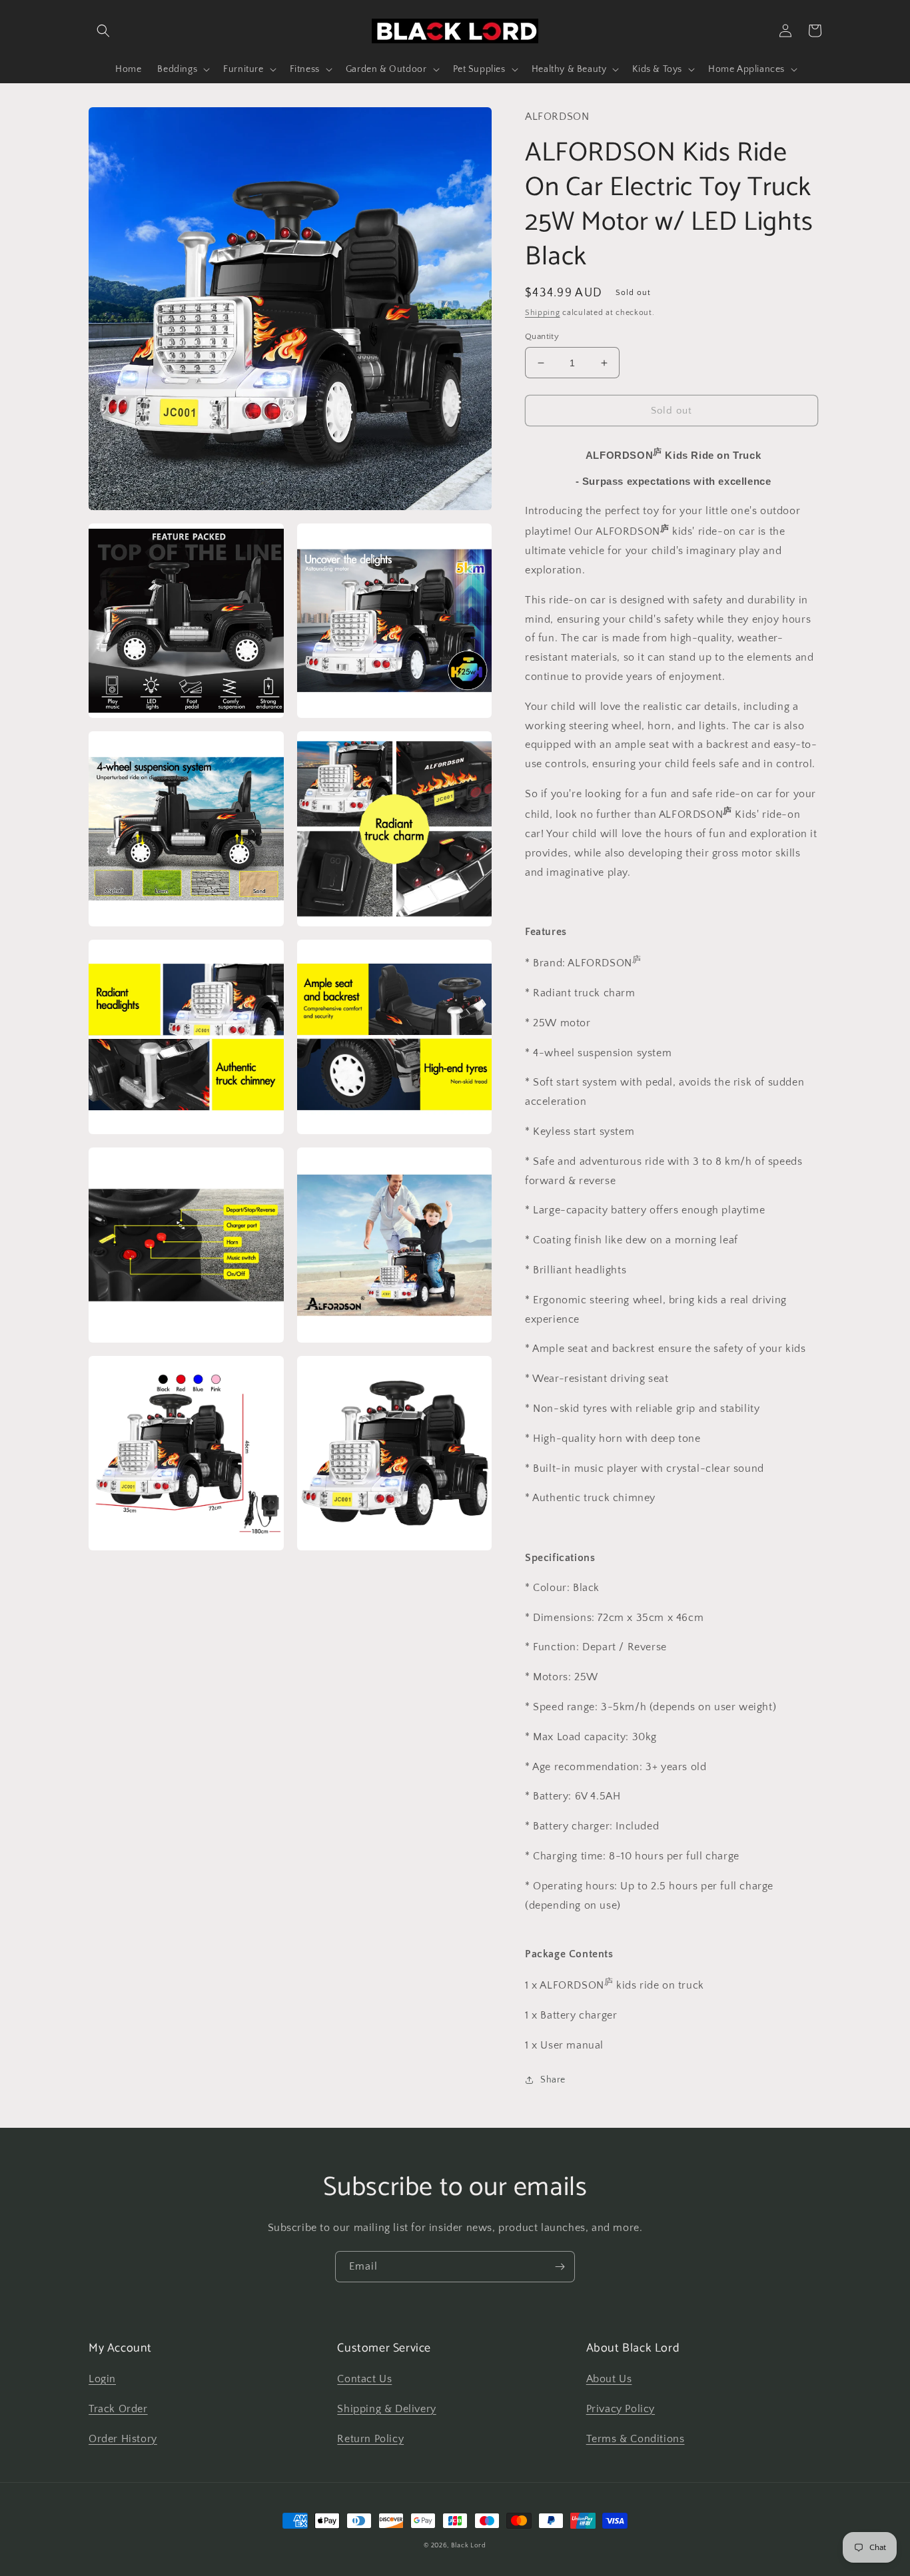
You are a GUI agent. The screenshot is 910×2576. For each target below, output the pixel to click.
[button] (103, 31)
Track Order (118, 2409)
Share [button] (553, 2080)
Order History (123, 2439)
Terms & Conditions (636, 2439)
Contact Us (364, 2379)
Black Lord (469, 2546)
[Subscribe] (560, 2267)
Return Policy (370, 2439)
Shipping (543, 313)
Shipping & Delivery (386, 2409)
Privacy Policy (621, 2409)
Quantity (542, 336)
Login (102, 2379)
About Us (609, 2379)
